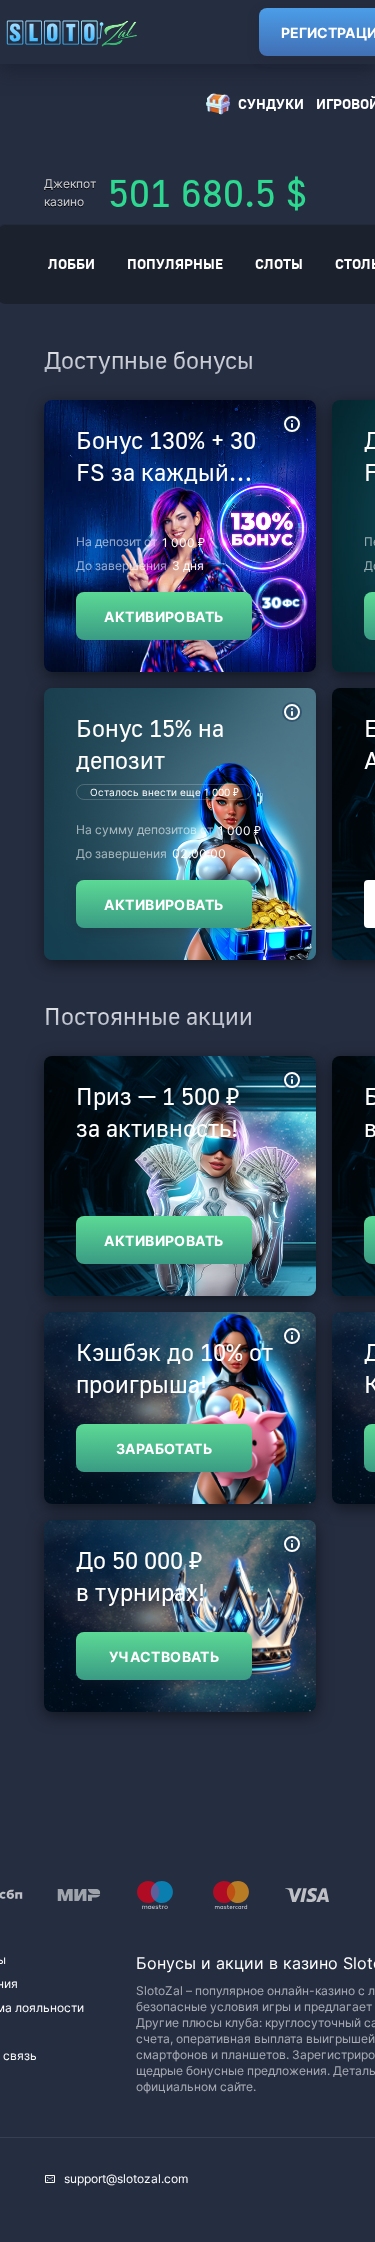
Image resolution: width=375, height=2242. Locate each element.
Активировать (163, 616)
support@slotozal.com (126, 2178)
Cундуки (271, 103)
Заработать (164, 1448)
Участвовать (164, 1656)
